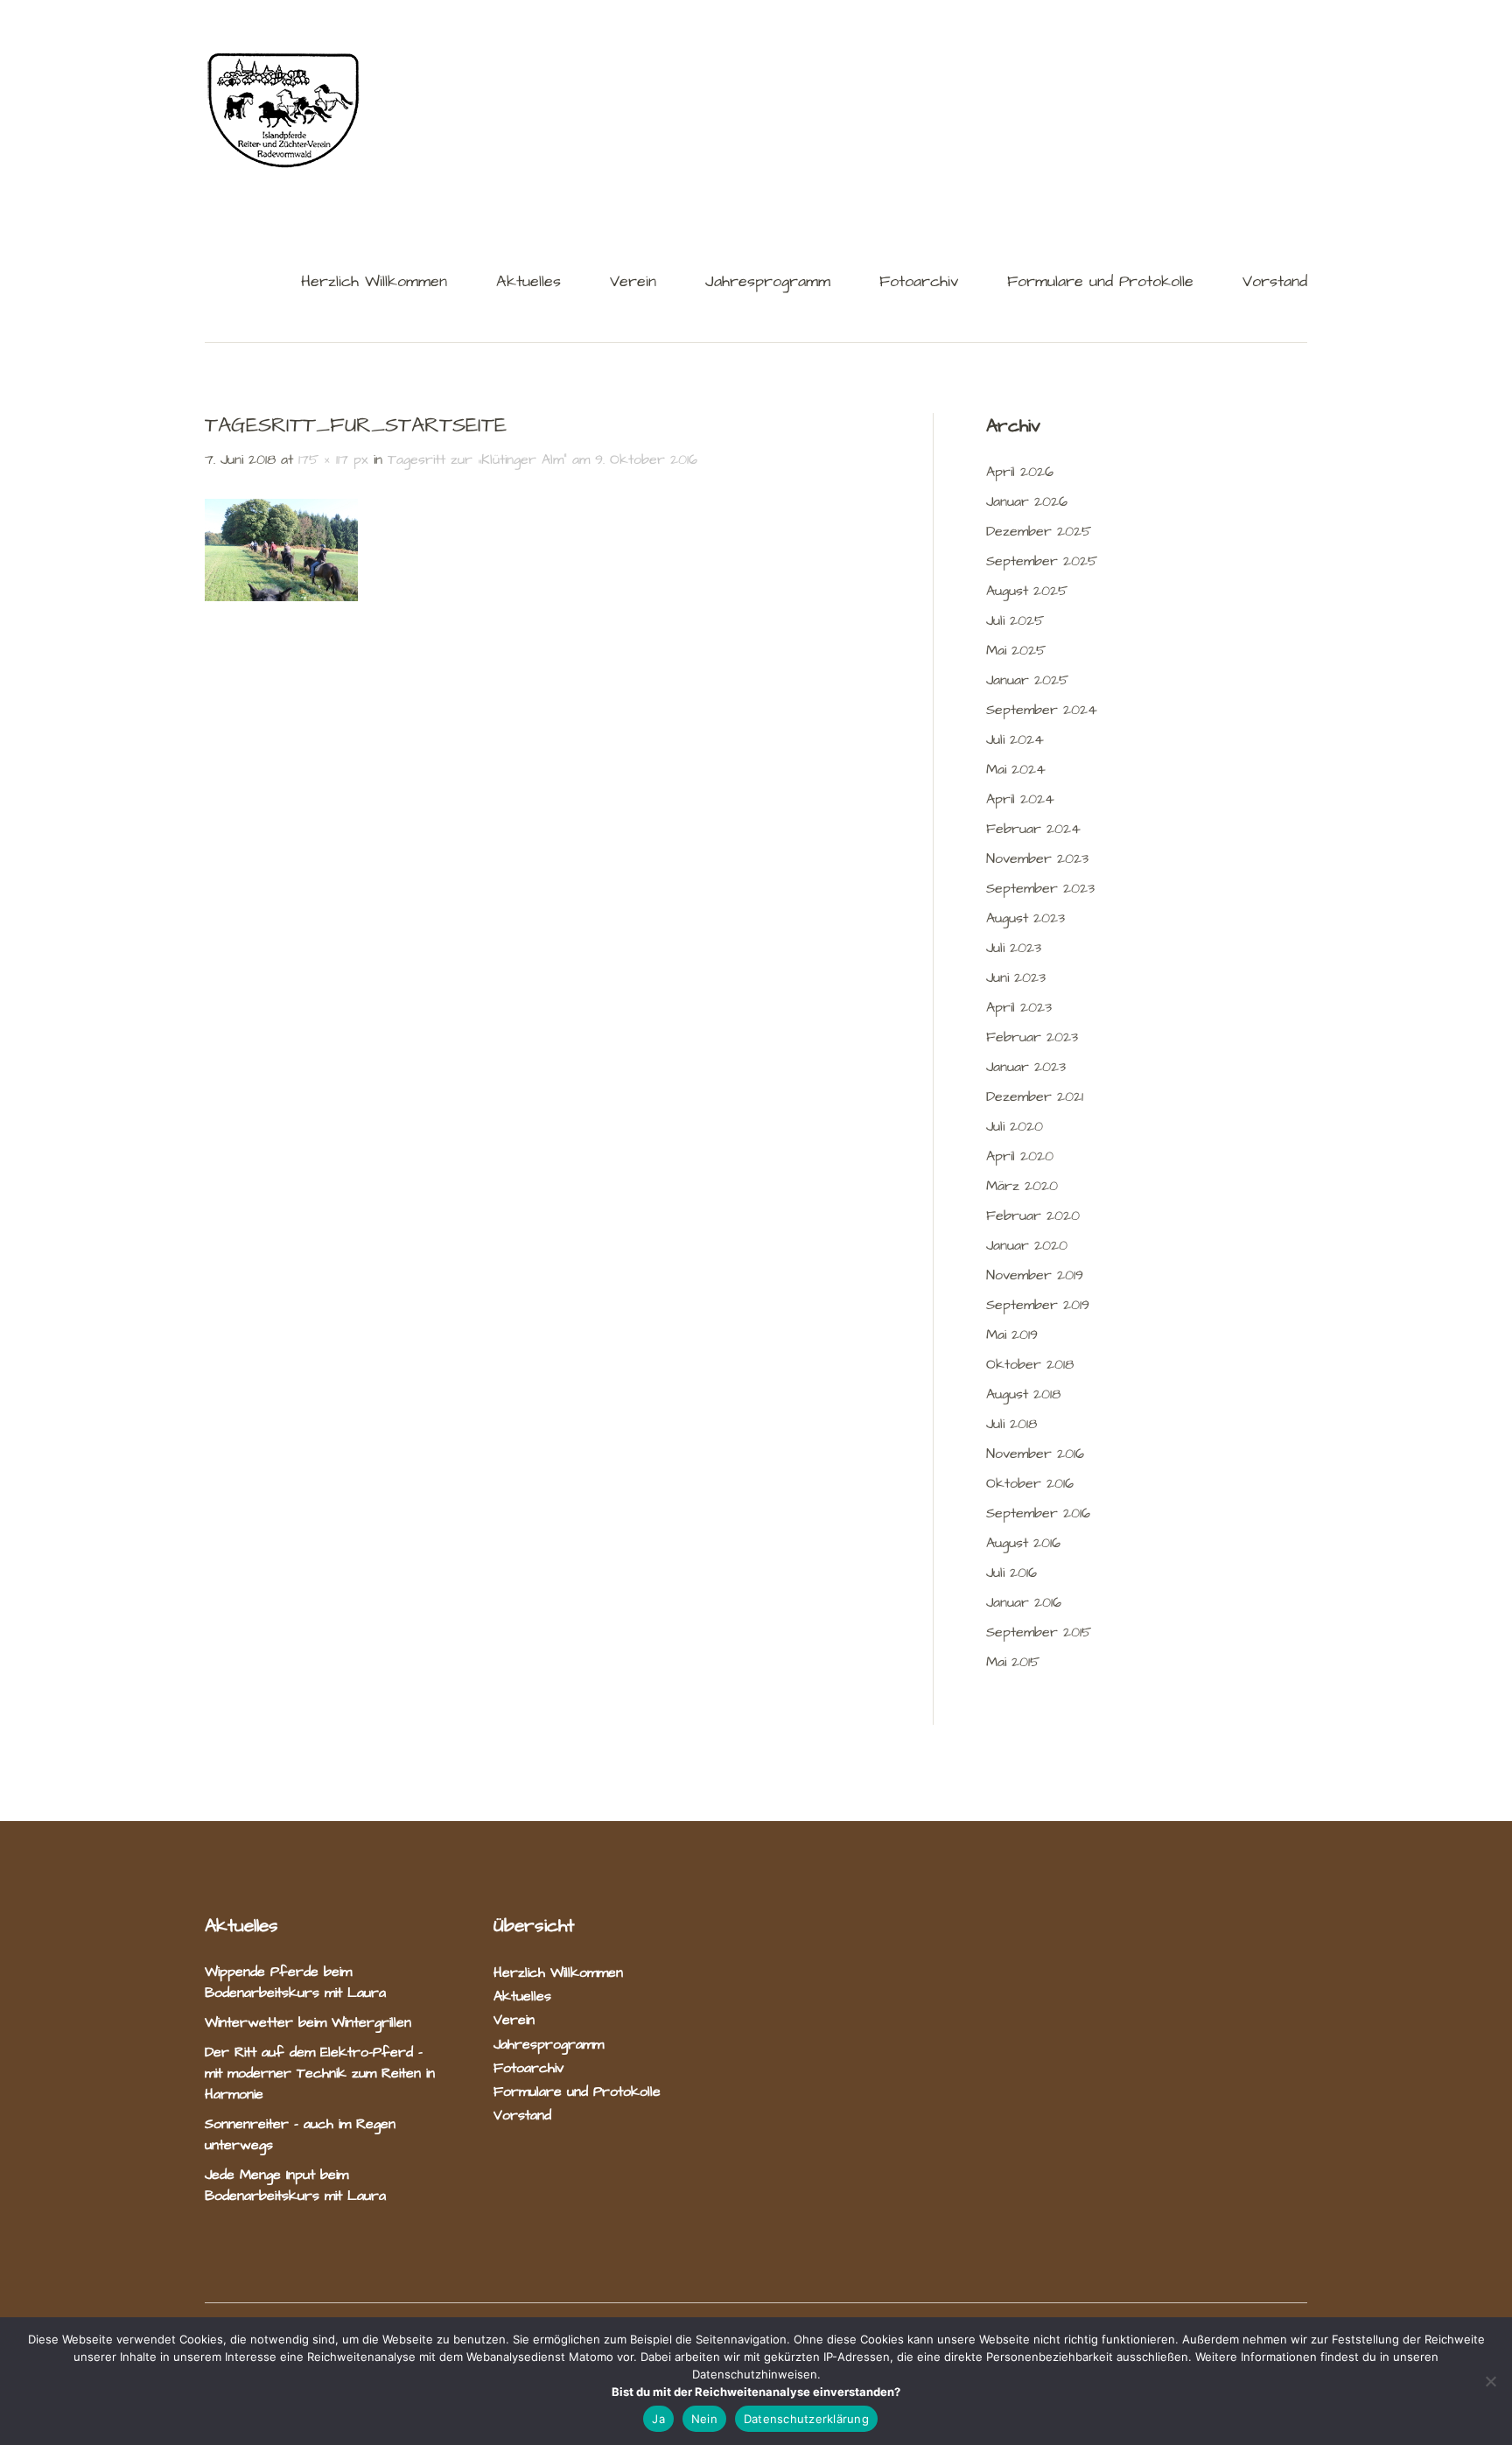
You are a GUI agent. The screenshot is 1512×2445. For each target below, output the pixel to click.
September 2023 (1040, 888)
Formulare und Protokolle (1100, 283)
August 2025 (1027, 591)
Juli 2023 (1014, 948)
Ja (658, 2419)
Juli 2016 (1011, 1573)
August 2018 (1023, 1394)
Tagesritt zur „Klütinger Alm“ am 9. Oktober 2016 (542, 459)
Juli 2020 (1015, 1126)
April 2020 (1020, 1156)
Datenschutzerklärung (806, 2419)
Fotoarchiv (919, 283)
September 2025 (1042, 561)
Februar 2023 (1032, 1037)
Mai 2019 (1012, 1335)
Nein (704, 2419)
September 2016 (1038, 1513)
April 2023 (1019, 1007)
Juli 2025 (1015, 620)
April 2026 (1020, 472)
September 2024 (1042, 710)
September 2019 (1038, 1305)
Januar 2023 (1026, 1067)
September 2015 (1039, 1632)
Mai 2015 (1013, 1662)
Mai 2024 (1016, 769)
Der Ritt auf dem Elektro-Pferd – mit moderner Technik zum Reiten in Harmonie (320, 2073)
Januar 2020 (1027, 1245)
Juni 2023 (1016, 977)
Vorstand (1275, 283)
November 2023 (1037, 858)
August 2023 (1025, 918)
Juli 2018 (1011, 1424)
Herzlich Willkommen (374, 283)
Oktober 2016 (1030, 1483)
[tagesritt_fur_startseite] (281, 597)
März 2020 (1022, 1186)
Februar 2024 (1033, 829)
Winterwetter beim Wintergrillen (311, 2022)
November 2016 (1035, 1454)
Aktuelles (528, 283)
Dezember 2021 (1035, 1096)
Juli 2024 (1015, 739)
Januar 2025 (1027, 680)
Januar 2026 (1027, 501)
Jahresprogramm (768, 283)
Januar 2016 (1024, 1602)
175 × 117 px (333, 459)
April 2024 (1020, 799)
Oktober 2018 (1030, 1364)
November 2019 (1035, 1275)
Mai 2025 (1016, 650)
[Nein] (1490, 2381)
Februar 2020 (1033, 1215)
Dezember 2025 (1039, 531)
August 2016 (1023, 1543)
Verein (633, 283)
